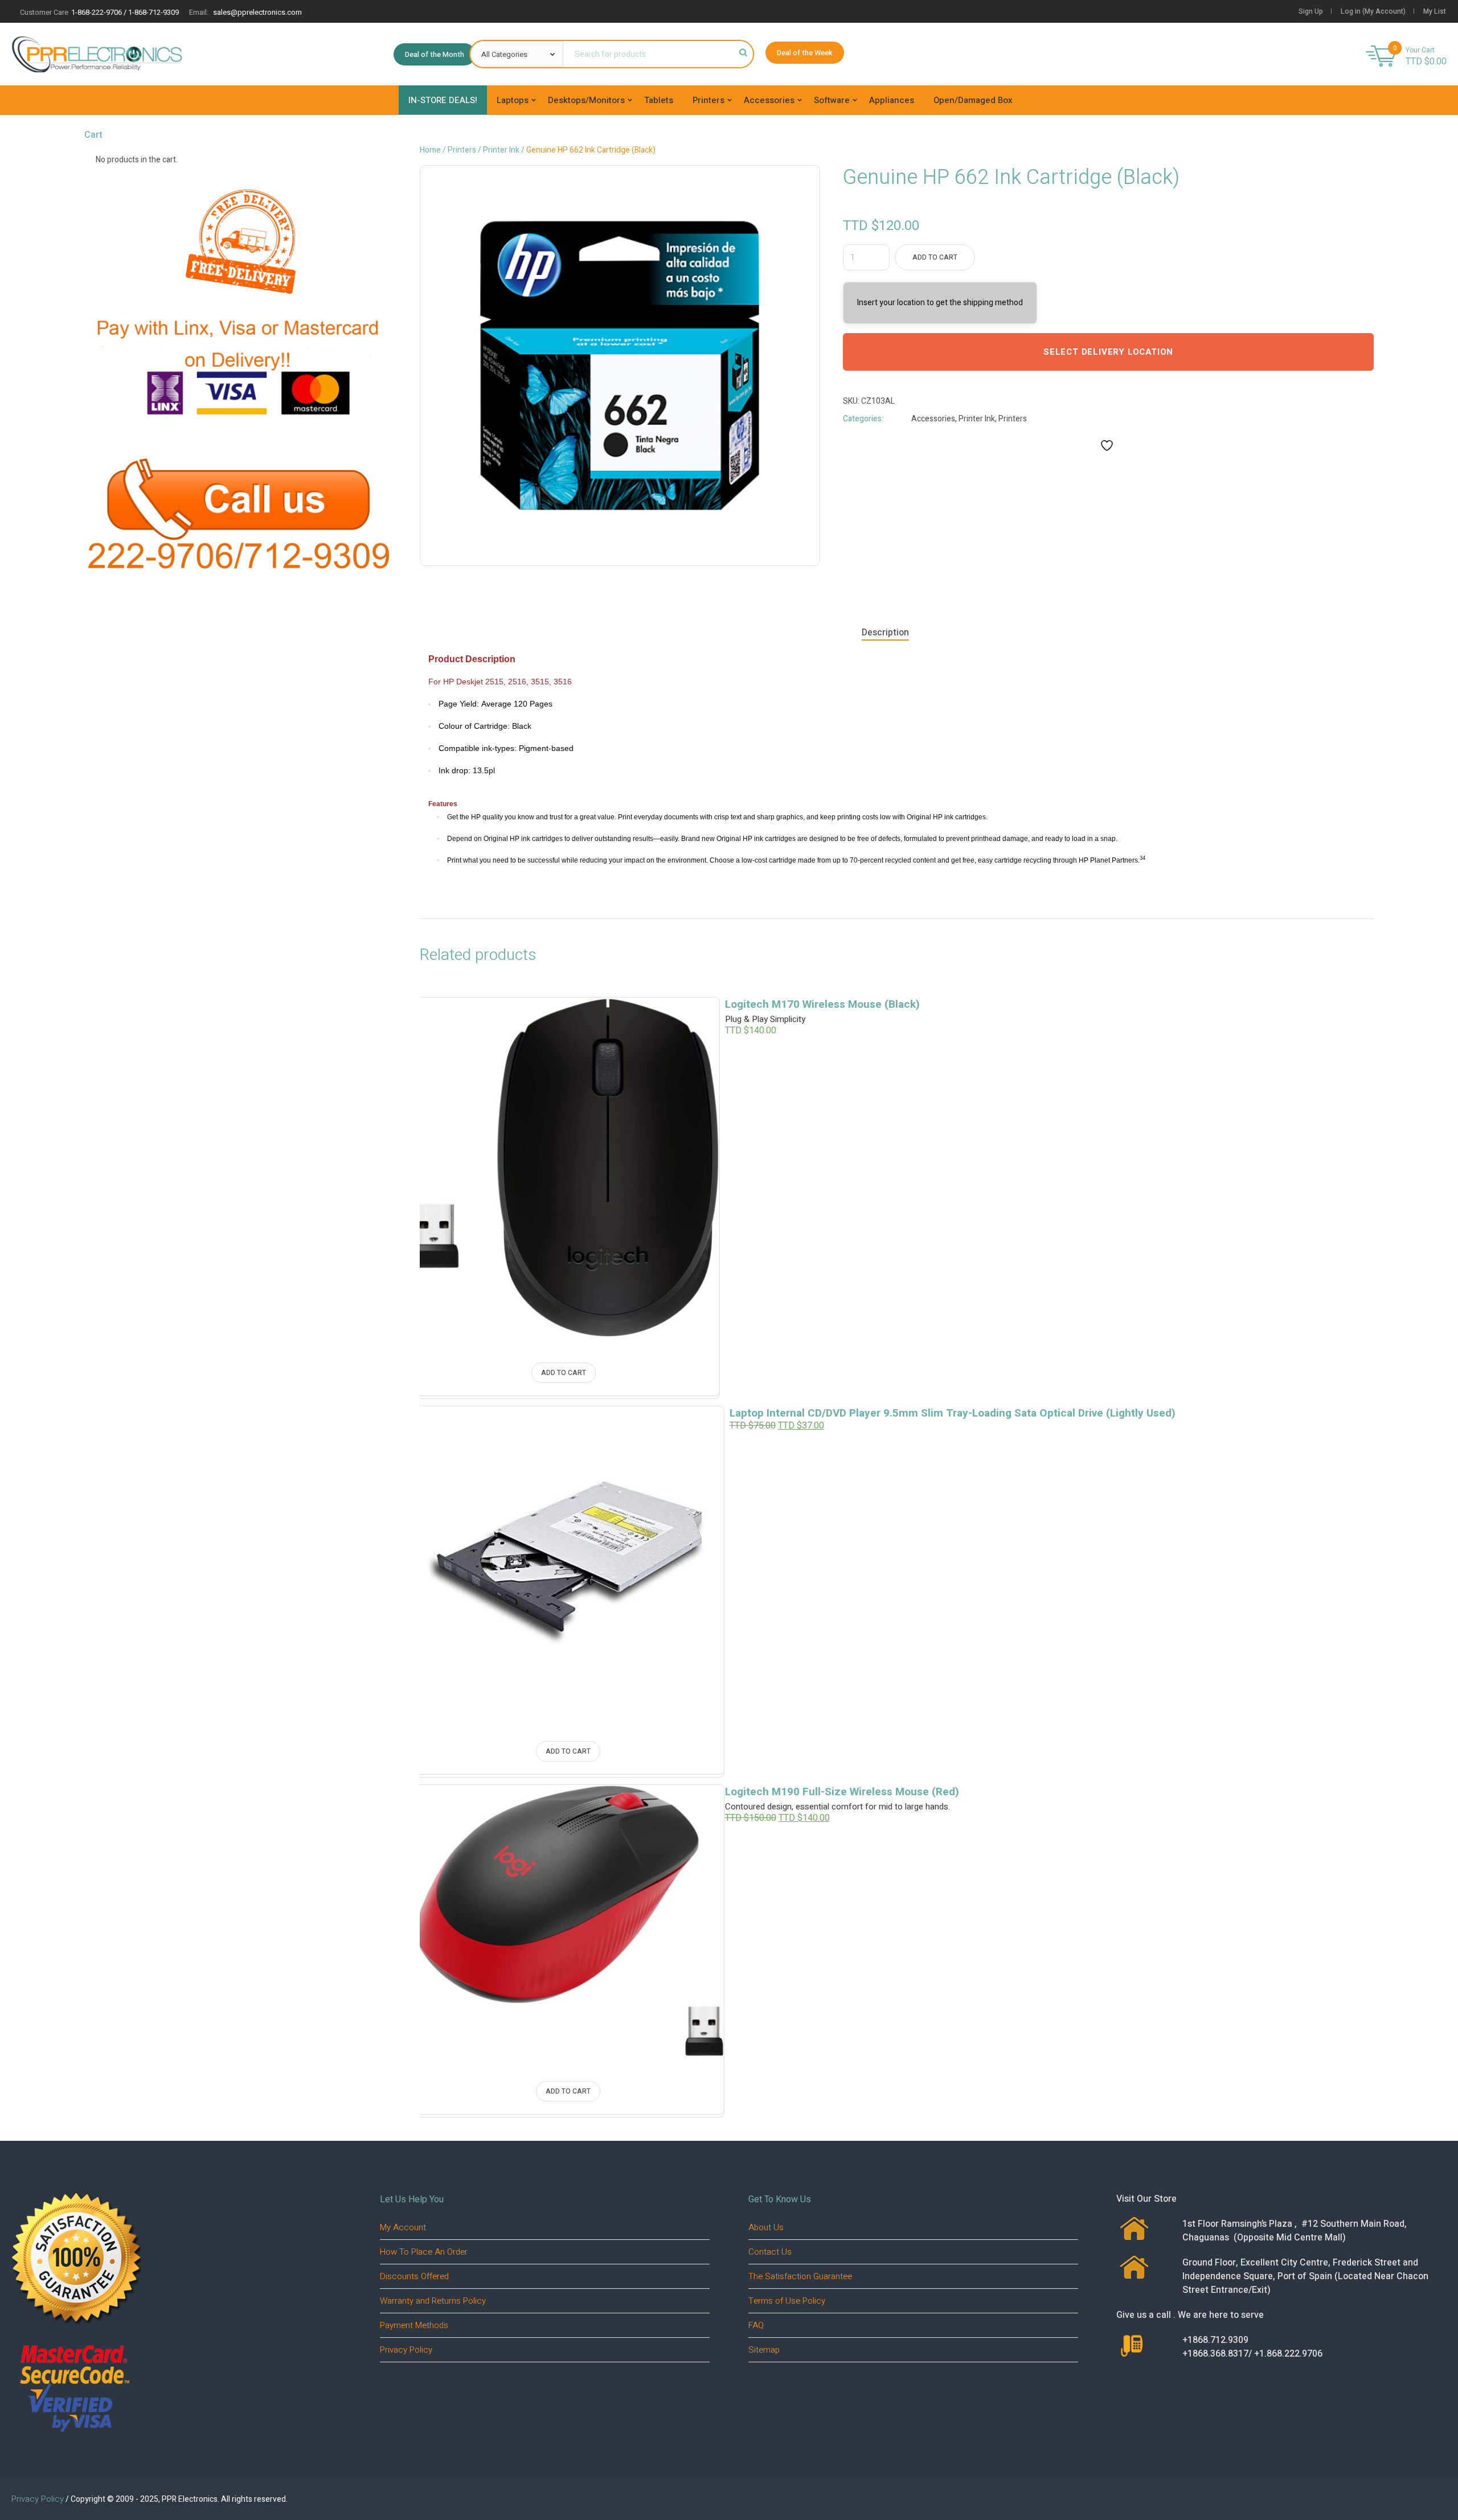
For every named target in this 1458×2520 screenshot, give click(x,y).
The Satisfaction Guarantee (800, 2276)
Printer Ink (501, 150)
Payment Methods (414, 2325)
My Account (403, 2227)
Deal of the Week (805, 53)
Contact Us (770, 2252)
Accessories (933, 419)
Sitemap (764, 2350)
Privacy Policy (406, 2350)
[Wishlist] (686, 1022)
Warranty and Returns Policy (433, 2301)
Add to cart (935, 257)
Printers (462, 150)
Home (430, 150)
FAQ (756, 2325)
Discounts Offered (414, 2276)
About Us (766, 2227)
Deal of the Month (435, 54)
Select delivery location (1108, 352)
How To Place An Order (424, 2252)
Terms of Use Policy (787, 2301)
